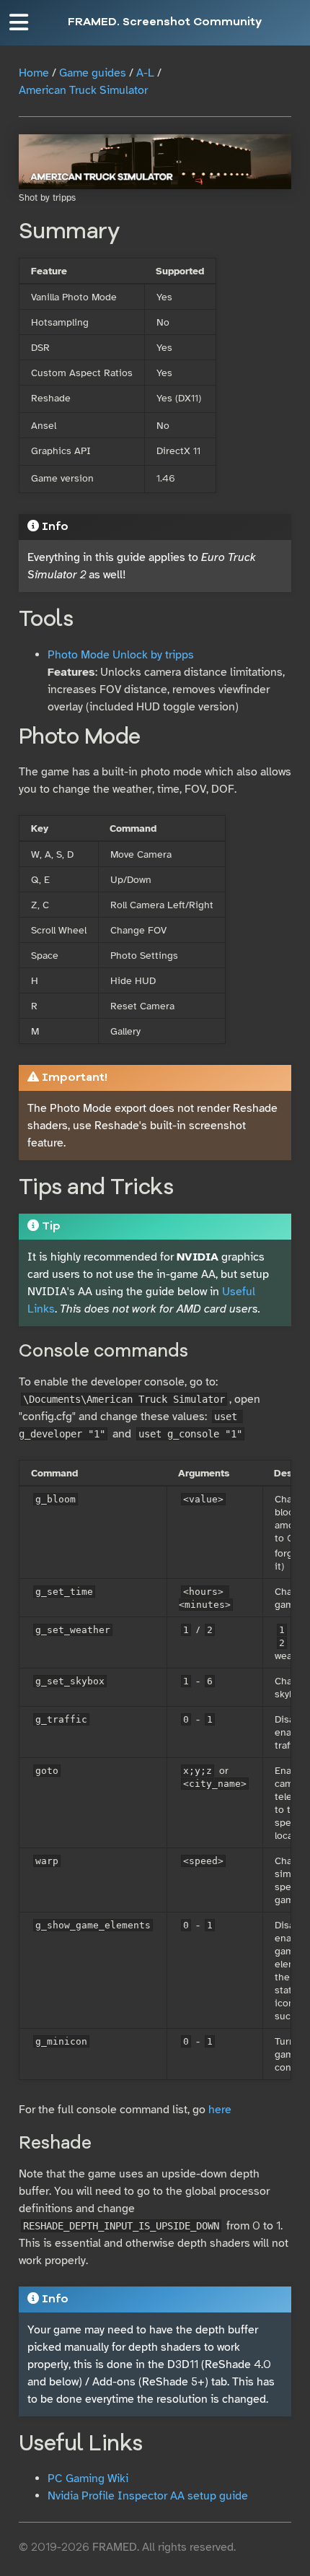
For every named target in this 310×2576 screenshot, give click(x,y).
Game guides (93, 73)
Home (34, 73)
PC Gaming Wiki (88, 2479)
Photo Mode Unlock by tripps (121, 655)
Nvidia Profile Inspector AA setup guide (148, 2496)
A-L (145, 73)
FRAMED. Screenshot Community (165, 22)
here (220, 2110)
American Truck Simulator (83, 90)
